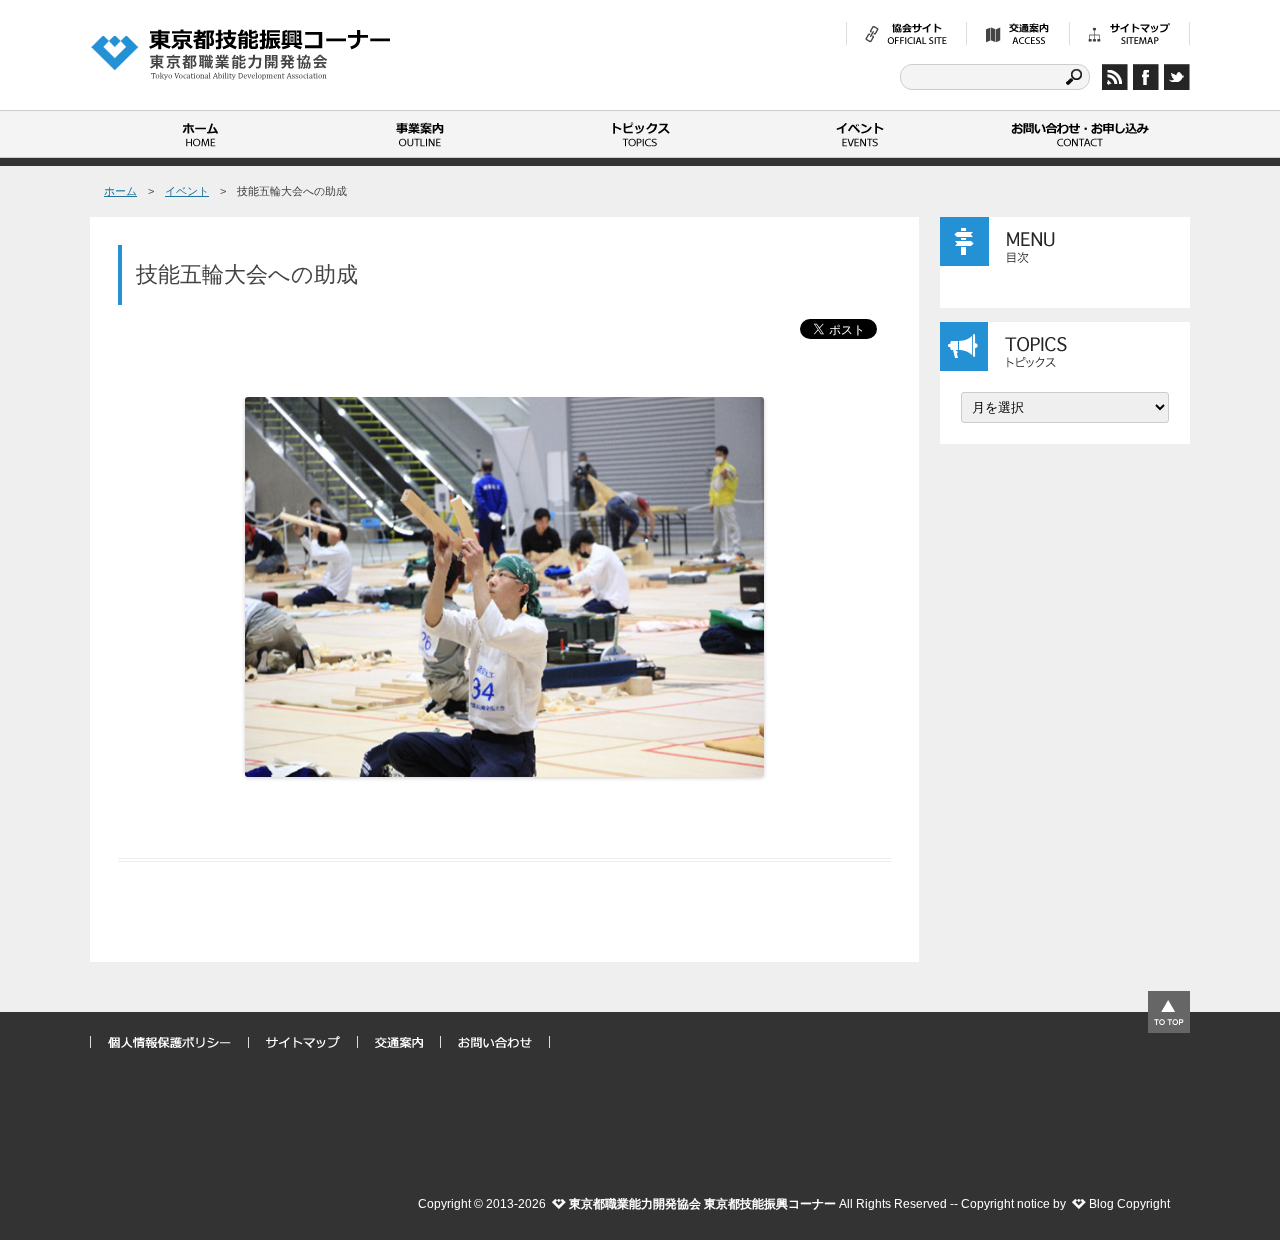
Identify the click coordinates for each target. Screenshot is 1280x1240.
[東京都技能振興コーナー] (240, 54)
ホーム (200, 134)
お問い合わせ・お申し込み (1080, 134)
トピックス (640, 134)
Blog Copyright (1129, 1204)
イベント (860, 134)
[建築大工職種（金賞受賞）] (505, 587)
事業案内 (420, 134)
